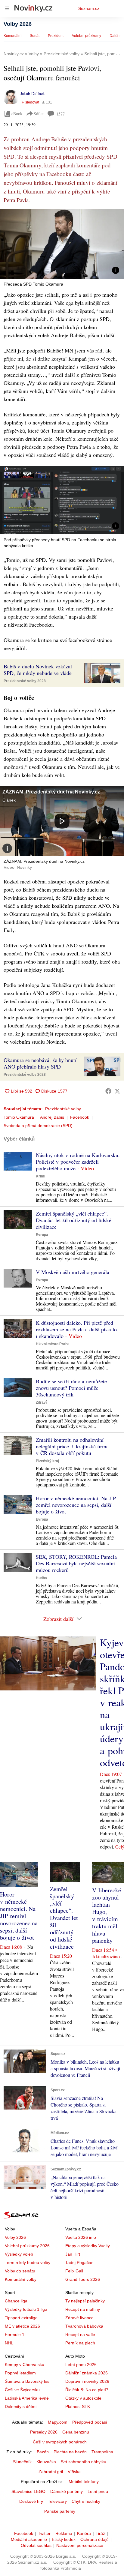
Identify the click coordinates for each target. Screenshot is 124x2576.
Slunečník (22, 2462)
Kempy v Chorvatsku (25, 2365)
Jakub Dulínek (33, 93)
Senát (35, 36)
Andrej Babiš (52, 1117)
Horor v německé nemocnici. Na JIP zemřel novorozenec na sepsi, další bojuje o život (76, 1505)
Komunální (12, 36)
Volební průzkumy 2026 (27, 2246)
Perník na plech (80, 2343)
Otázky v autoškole (83, 2398)
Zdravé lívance (79, 2318)
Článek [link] (9, 800)
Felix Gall (74, 2271)
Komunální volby (21, 2279)
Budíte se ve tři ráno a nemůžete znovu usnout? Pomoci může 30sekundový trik (71, 1388)
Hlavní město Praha (53, 1344)
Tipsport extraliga (21, 2318)
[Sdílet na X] (117, 1091)
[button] (62, 244)
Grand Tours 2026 (83, 2279)
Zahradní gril (51, 2472)
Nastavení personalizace (80, 2545)
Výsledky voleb (19, 2254)
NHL (9, 2343)
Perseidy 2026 (44, 2432)
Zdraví (41, 1402)
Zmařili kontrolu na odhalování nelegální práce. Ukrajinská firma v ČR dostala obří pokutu (72, 1446)
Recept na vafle (80, 2335)
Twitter (44, 2533)
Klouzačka (46, 2462)
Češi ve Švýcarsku (22, 2390)
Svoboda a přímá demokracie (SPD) (38, 1126)
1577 (60, 114)
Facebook (80, 1117)
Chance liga (16, 2301)
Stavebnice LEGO (28, 2491)
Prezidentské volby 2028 (25, 681)
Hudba (41, 1578)
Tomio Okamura (19, 1117)
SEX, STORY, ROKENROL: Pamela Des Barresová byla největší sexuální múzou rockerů (76, 1563)
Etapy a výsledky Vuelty (88, 2246)
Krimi (40, 1176)
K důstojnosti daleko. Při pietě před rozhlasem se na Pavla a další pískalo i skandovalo (76, 1329)
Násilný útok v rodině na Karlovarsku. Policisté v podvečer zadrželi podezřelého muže (78, 1162)
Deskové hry (31, 2501)
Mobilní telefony (84, 2482)
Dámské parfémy (67, 2491)
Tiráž (100, 2533)
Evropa (42, 1235)
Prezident (56, 36)
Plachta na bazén (70, 2452)
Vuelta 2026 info (81, 2237)
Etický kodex (64, 2539)
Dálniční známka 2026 (87, 2373)
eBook (17, 114)
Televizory (57, 2501)
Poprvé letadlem (20, 2373)
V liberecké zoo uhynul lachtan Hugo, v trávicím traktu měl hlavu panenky (107, 1915)
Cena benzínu (76, 2432)
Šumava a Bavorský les (27, 2381)
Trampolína (102, 2452)
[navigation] (7, 8)
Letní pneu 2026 (81, 2365)
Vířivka (74, 2472)
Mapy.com (58, 2422)
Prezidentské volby (63, 1109)
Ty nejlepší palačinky (85, 2301)
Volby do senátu (20, 2271)
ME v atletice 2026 (22, 2326)
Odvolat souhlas (36, 2545)
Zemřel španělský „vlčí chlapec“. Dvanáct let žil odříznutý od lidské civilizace (74, 1220)
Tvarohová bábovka (84, 2326)
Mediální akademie (29, 2539)
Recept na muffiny (83, 2309)
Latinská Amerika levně (27, 2398)
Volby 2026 (18, 24)
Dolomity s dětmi (21, 2407)
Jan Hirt (73, 2254)
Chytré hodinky (86, 2501)
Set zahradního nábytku (84, 2462)
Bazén (43, 2452)
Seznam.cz (89, 8)
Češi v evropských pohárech (60, 2442)
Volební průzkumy (87, 36)
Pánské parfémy (60, 2511)
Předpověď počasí (90, 2422)
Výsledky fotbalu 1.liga (26, 2309)
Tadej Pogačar (79, 2263)
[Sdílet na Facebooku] (108, 1091)
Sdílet (39, 114)
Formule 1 (15, 2335)
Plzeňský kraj (47, 1461)
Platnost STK (78, 2407)
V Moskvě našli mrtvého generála (73, 1272)
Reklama (64, 2533)
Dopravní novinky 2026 (87, 2381)
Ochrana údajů (95, 2539)
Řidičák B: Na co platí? (87, 2390)
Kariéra (84, 2533)
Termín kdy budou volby (28, 2263)
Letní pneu (98, 2491)
